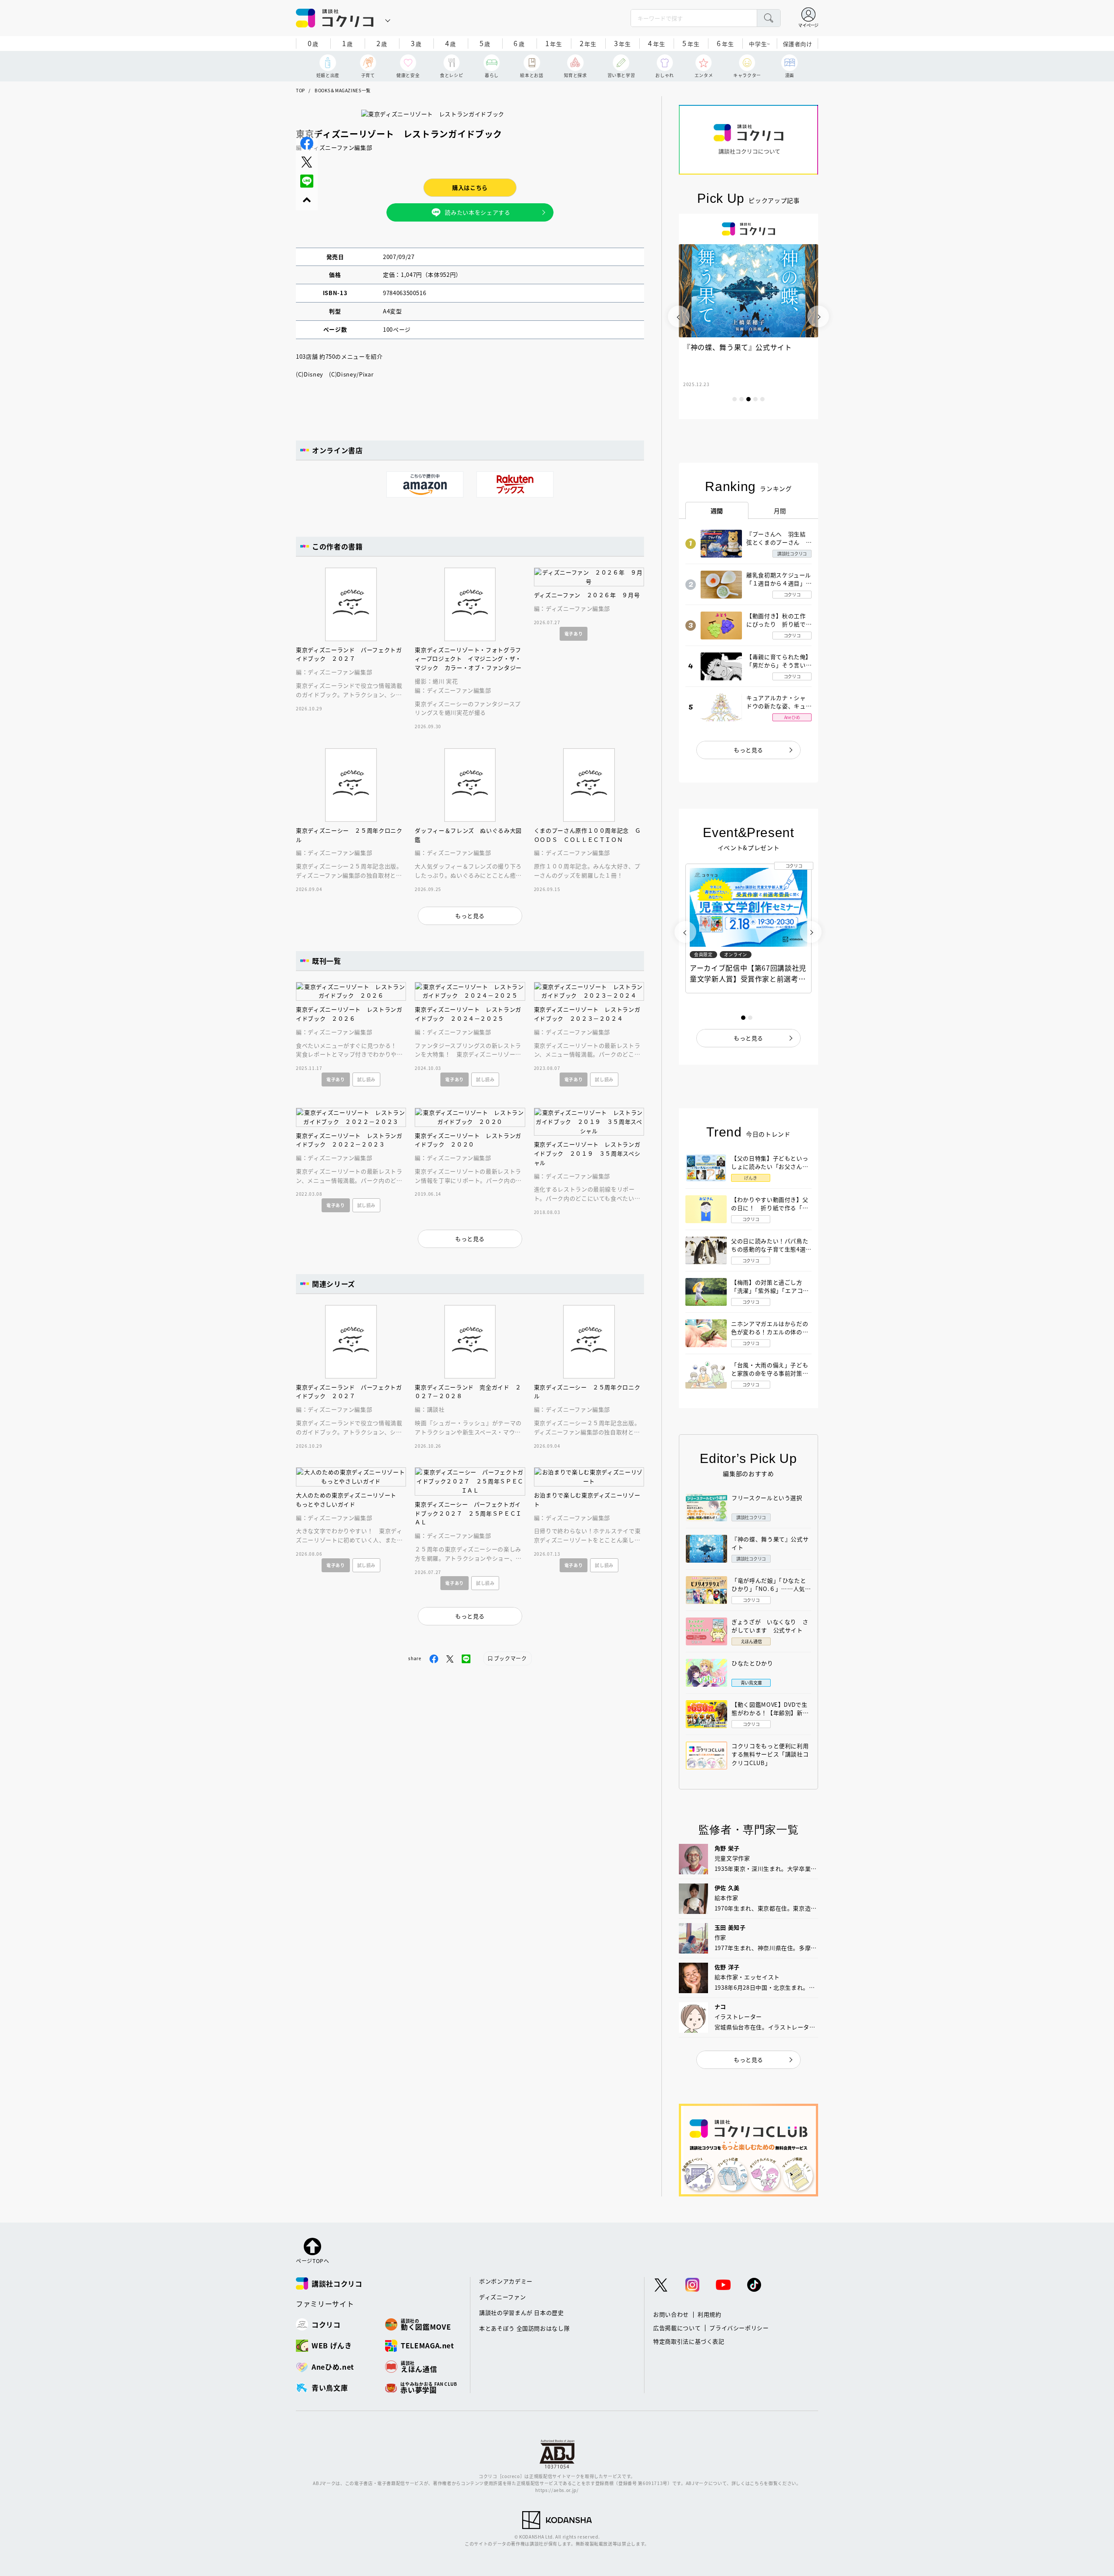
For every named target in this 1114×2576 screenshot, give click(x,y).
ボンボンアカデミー (506, 2281)
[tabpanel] (748, 316)
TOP (300, 90)
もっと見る (748, 750)
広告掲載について (677, 2328)
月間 (780, 511)
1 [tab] (735, 399)
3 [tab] (748, 399)
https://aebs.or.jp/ (557, 2490)
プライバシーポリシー (739, 2328)
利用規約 (710, 2314)
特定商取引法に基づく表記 (689, 2341)
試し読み (367, 1079)
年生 (554, 43)
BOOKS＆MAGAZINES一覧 (343, 90)
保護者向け (798, 44)
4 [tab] (755, 399)
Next (818, 316)
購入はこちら (470, 187)
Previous (679, 316)
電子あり (574, 634)
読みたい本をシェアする (477, 212)
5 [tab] (762, 399)
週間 (717, 511)
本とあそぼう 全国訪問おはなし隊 (524, 2328)
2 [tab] (742, 399)
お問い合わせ (671, 2314)
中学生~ (760, 44)
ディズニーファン (502, 2297)
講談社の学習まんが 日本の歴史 (522, 2312)
